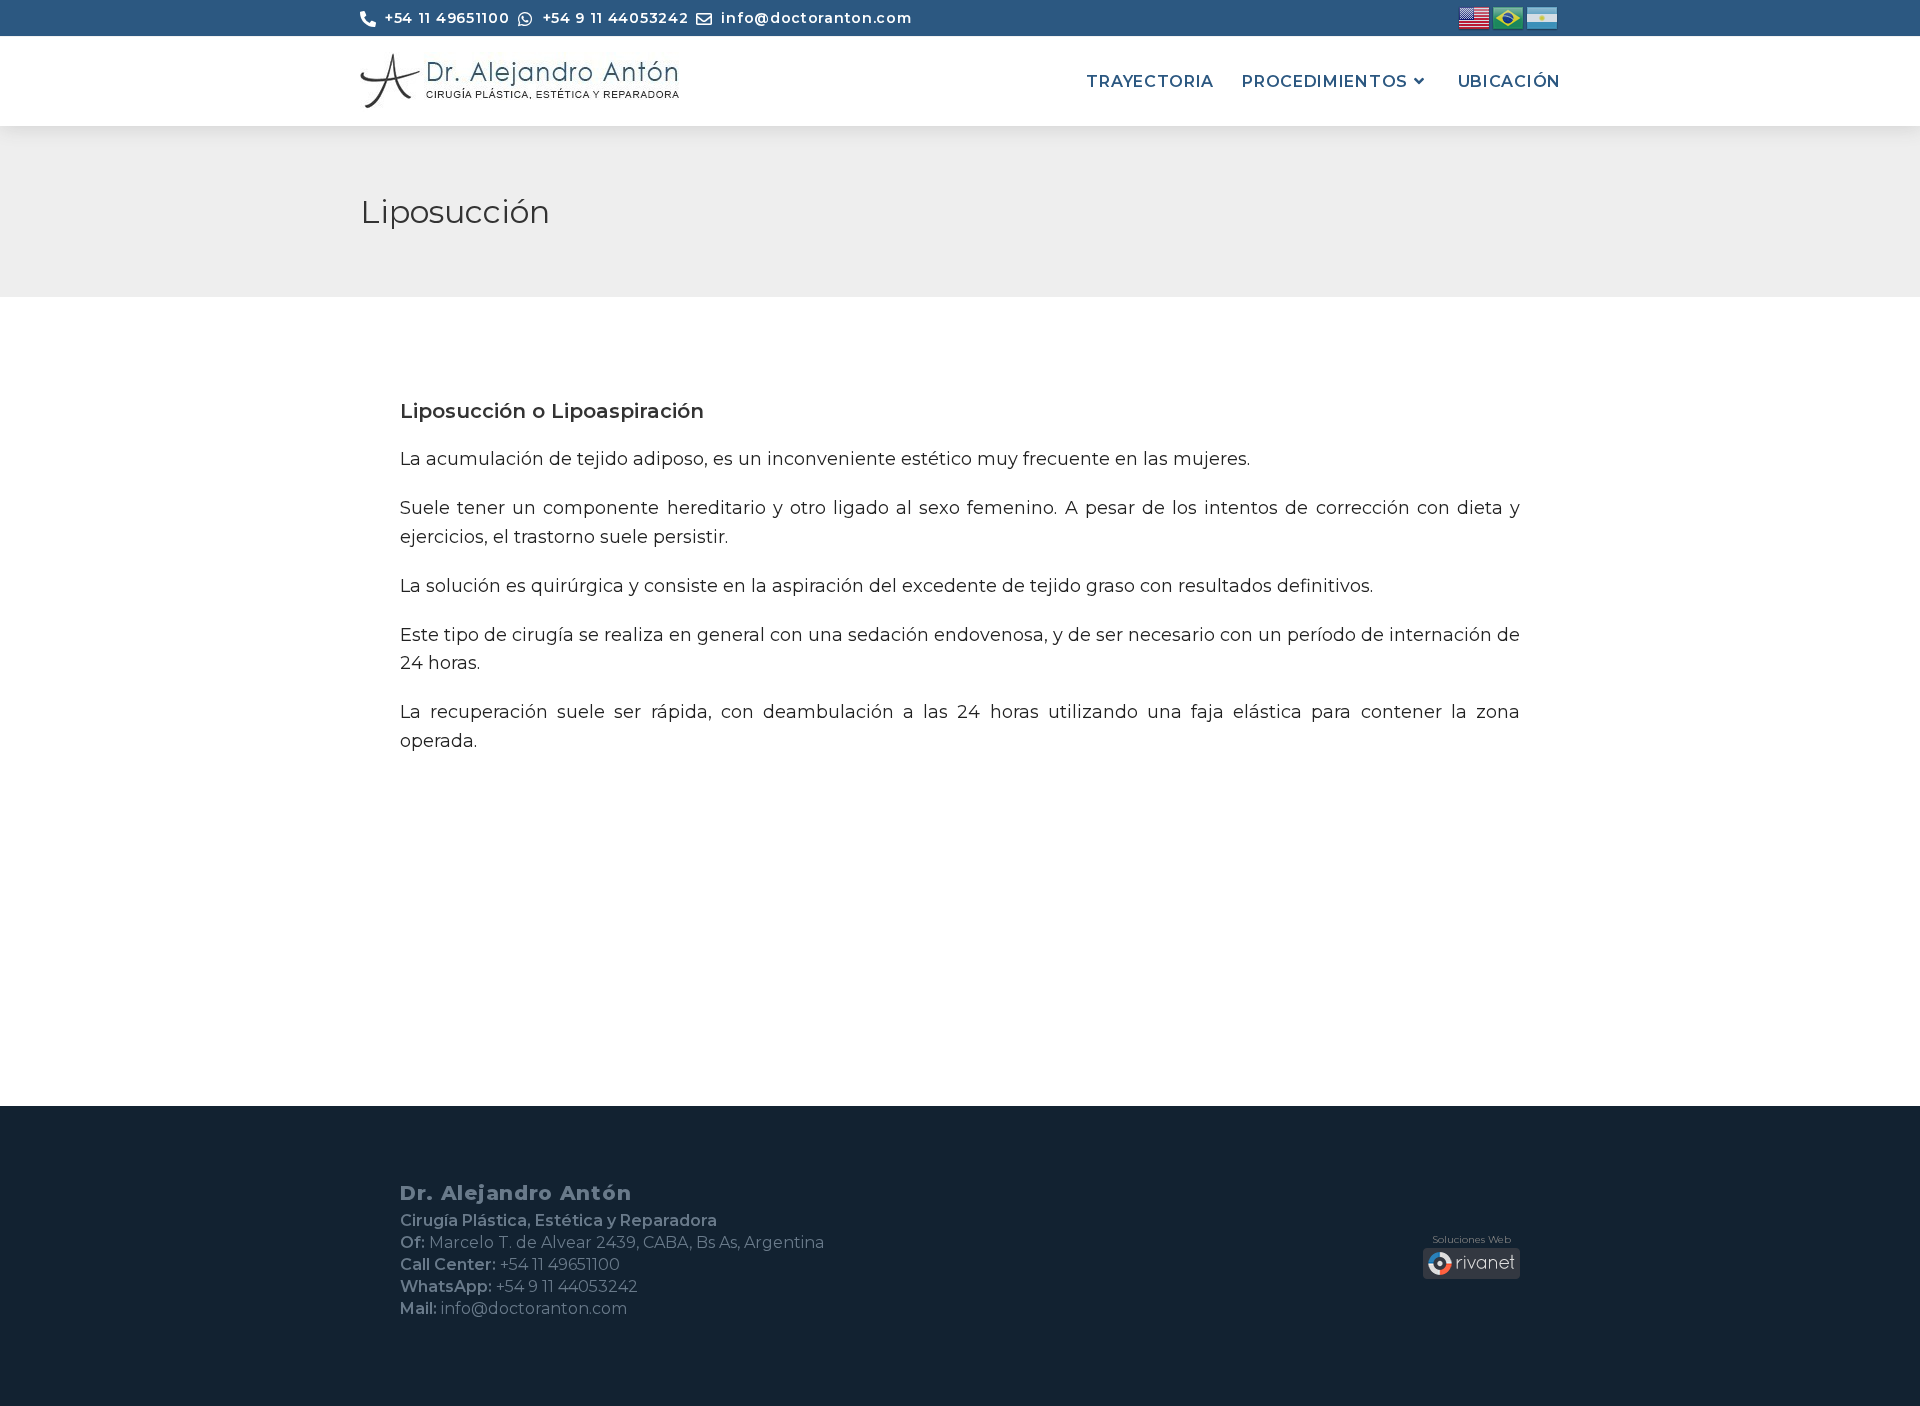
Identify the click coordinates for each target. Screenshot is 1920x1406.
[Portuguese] (1509, 17)
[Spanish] (1543, 17)
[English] (1475, 17)
